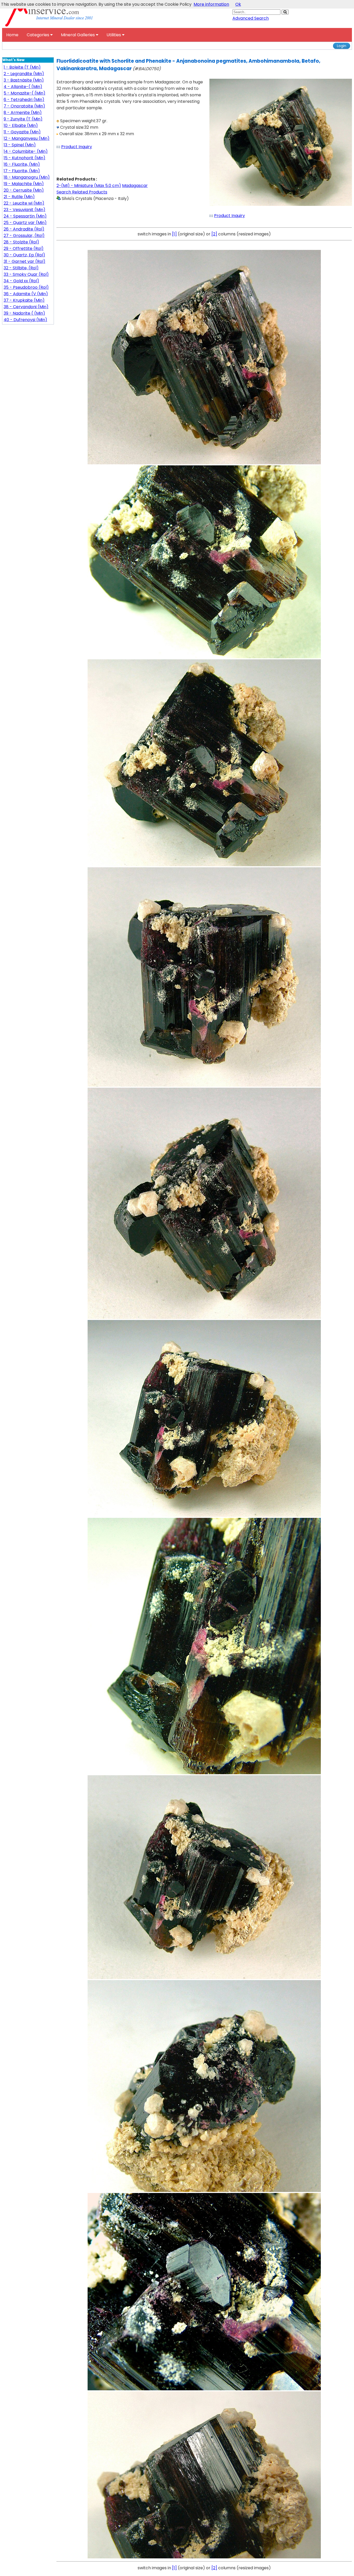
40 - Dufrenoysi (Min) (25, 320)
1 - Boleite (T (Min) (22, 67)
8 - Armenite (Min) (23, 113)
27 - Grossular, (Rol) (24, 236)
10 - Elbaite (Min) (21, 125)
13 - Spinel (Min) (20, 145)
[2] (214, 234)
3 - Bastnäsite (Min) (24, 80)
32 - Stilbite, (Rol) (21, 268)
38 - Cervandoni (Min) (26, 307)
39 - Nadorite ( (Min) (24, 313)
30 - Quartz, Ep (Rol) (24, 255)
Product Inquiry (77, 147)
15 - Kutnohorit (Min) (24, 158)
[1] (174, 234)
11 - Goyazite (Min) (22, 132)
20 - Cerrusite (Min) (24, 190)
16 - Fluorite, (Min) (22, 164)
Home (12, 35)
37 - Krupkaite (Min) (24, 300)
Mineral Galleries (78, 35)
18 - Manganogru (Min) (27, 177)
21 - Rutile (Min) (19, 197)
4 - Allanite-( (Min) (23, 87)
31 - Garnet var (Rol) (24, 261)
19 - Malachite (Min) (24, 184)
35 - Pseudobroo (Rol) (26, 287)
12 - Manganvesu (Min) (27, 138)
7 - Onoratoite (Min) (24, 106)
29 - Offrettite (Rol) (24, 248)
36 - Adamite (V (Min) (26, 294)
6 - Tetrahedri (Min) (24, 100)
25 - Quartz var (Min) (25, 223)
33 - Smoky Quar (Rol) (26, 274)
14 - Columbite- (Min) (26, 151)
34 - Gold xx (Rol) (21, 281)
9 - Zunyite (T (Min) (23, 119)
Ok (238, 4)
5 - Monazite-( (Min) (24, 93)
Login (342, 46)
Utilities (114, 35)
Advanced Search (251, 18)
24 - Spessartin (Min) (25, 216)
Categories (38, 35)
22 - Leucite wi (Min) (24, 203)
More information (211, 4)
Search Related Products (82, 192)
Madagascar (135, 186)
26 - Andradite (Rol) (24, 229)
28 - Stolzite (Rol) (21, 242)
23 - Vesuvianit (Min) (24, 210)
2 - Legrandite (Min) (24, 74)
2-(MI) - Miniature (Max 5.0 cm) (89, 186)
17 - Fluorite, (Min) (22, 171)
